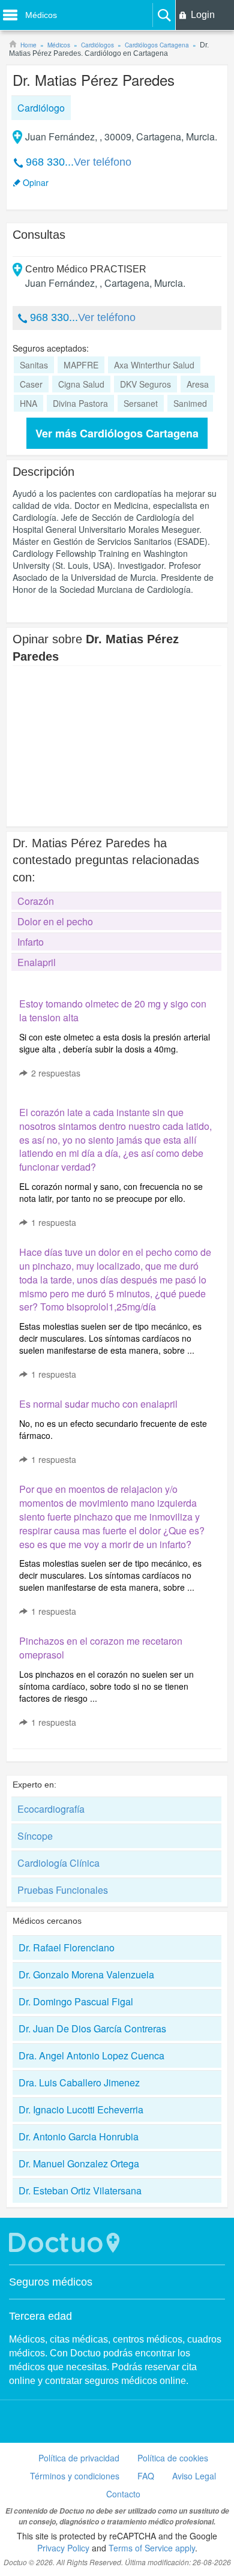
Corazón (36, 901)
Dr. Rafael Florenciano (67, 1947)
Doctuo (66, 2243)
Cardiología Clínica (58, 1863)
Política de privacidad (79, 2458)
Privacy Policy (63, 2548)
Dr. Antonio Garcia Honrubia (79, 2136)
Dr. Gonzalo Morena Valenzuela (86, 1974)
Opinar (36, 182)
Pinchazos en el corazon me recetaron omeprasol (101, 1648)
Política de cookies (173, 2458)
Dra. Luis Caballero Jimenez (79, 2082)
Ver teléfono (103, 162)
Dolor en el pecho (55, 921)
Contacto (123, 2494)
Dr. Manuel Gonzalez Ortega (79, 2163)
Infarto (31, 942)
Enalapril (37, 962)
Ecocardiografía (51, 1809)
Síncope (35, 1836)
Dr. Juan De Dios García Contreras (92, 2028)
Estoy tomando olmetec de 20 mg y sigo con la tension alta (113, 1010)
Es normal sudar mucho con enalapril (98, 1404)
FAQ (146, 2476)
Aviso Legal (194, 2476)
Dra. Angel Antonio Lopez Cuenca (91, 2055)
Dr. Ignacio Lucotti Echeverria (81, 2109)
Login (203, 15)
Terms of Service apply (152, 2548)
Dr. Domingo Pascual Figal (76, 2001)
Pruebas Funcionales (63, 1890)
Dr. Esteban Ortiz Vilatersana (80, 2190)
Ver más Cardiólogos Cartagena (117, 433)
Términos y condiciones (75, 2476)
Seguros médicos (51, 2282)
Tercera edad (40, 2316)
